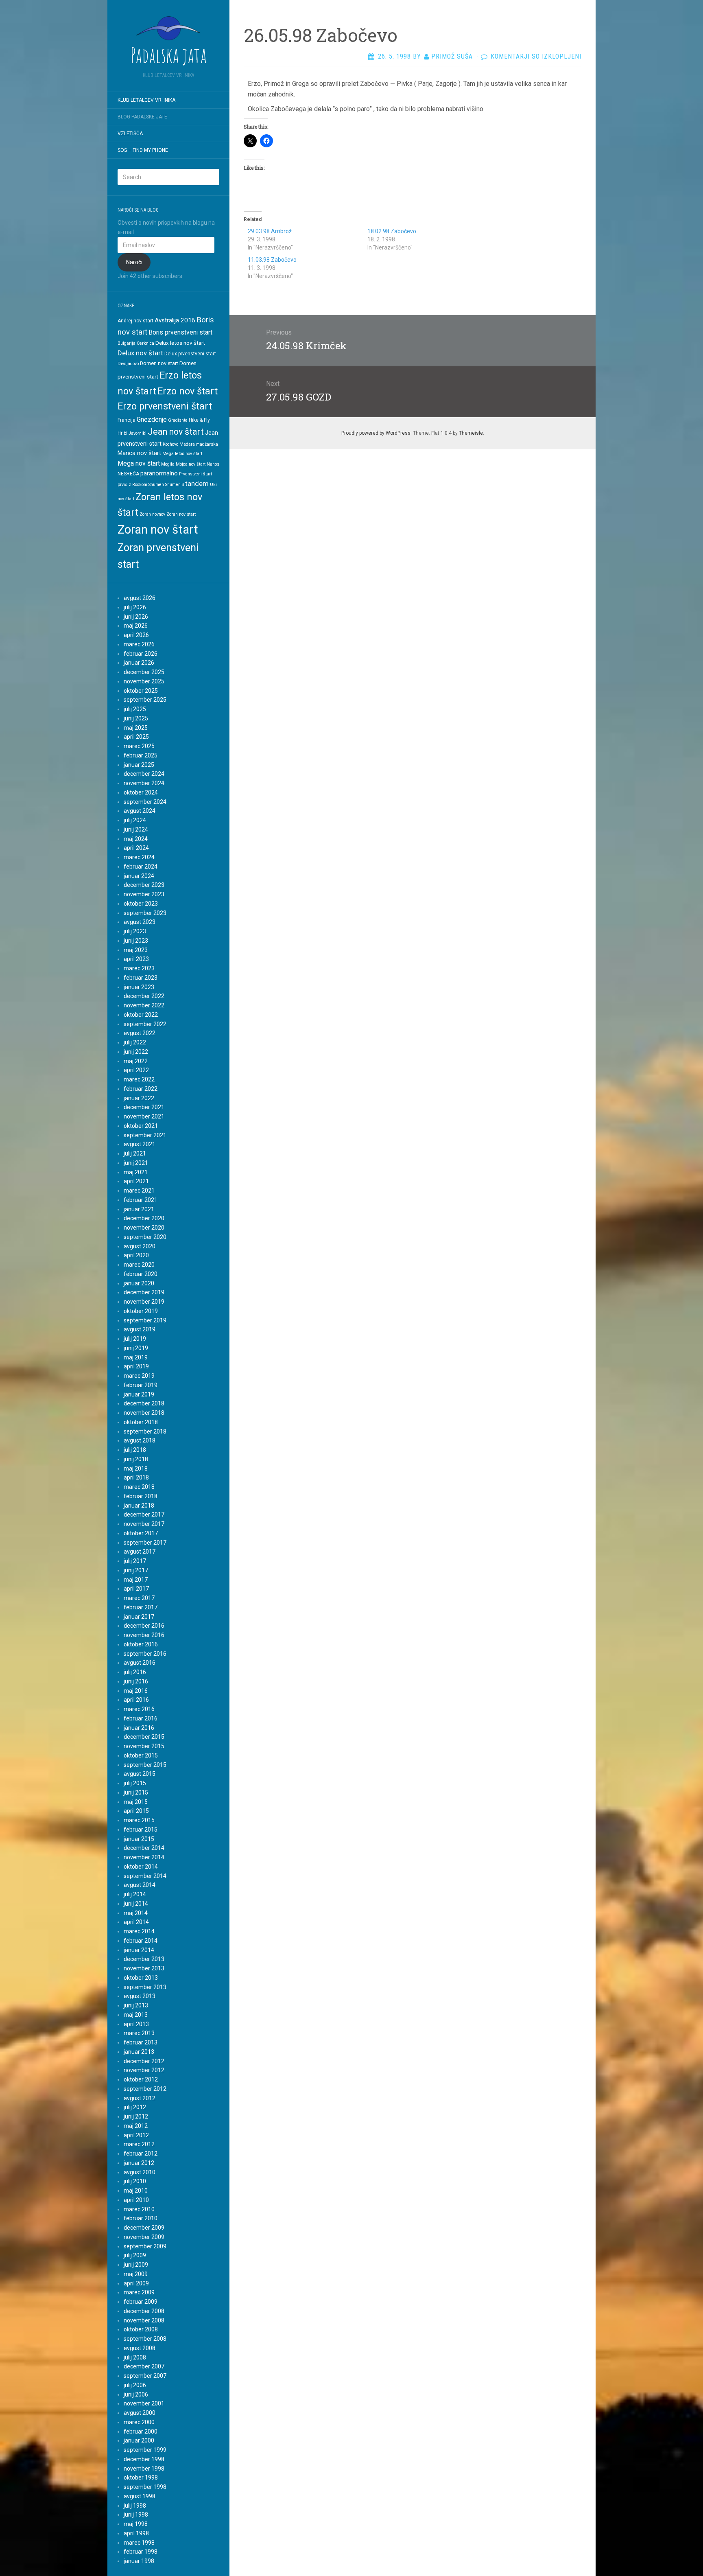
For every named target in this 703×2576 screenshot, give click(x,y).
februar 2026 (141, 654)
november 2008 (144, 2320)
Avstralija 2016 (175, 320)
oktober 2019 (141, 1311)
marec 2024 (139, 857)
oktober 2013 (141, 1978)
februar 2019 (141, 1385)
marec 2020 (139, 1265)
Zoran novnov (152, 514)
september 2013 (145, 1987)
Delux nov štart (140, 353)
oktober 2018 (141, 1422)
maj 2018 (136, 1469)
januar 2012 (139, 2163)
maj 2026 (136, 626)
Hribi (122, 433)
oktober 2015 (141, 1755)
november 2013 (144, 1968)
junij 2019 (136, 1348)
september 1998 (145, 2487)
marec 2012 (139, 2144)
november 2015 (144, 1746)
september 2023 (145, 913)
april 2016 (136, 1700)
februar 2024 (141, 867)
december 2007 (144, 2366)
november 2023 (144, 894)
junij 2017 (136, 1570)
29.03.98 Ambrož (270, 231)
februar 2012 (141, 2154)
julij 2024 (135, 820)
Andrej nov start (135, 321)
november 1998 (144, 2469)
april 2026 (136, 635)
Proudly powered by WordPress (376, 433)
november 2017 (144, 1524)
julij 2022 (135, 1042)
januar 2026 (139, 663)
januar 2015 (139, 1839)
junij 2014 (136, 1904)
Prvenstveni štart (195, 474)
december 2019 (144, 1292)
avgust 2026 (140, 598)
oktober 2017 (141, 1533)
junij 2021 (136, 1163)
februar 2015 (141, 1830)
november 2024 (144, 783)
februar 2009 (141, 2302)
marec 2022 (139, 1079)
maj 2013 (136, 2015)
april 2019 (136, 1366)
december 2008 (144, 2311)
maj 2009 (136, 2274)
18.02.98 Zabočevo (392, 231)
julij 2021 (135, 1153)
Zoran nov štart (158, 530)
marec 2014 (139, 1931)
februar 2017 (141, 1607)
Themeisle (471, 433)
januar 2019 (139, 1394)
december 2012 (144, 2061)
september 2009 (145, 2246)
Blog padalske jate (142, 117)
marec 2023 (139, 968)
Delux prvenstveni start (190, 354)
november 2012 (144, 2070)
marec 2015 (139, 1820)
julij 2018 (135, 1450)
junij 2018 (136, 1459)
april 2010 (136, 2200)
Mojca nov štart (191, 464)
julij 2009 (135, 2255)
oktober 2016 (141, 1644)
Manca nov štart (139, 453)
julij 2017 (135, 1561)
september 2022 (145, 1024)
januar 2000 (139, 2440)
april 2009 (136, 2283)
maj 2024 (136, 839)
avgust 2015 (140, 1774)
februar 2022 (141, 1089)
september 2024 (145, 802)
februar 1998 (141, 2552)
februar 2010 (141, 2218)
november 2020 (144, 1228)
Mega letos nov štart (182, 454)
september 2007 (145, 2376)
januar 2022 (139, 1098)
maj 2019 (136, 1357)
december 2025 (144, 672)
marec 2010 (139, 2209)
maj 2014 (136, 1913)
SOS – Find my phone (143, 150)
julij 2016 (135, 1672)
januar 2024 (139, 876)
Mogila (168, 464)
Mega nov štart (139, 463)
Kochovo (170, 444)
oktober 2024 (141, 792)
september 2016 (145, 1654)
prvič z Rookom (132, 485)
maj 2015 (136, 1802)
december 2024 (144, 774)
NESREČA (128, 474)
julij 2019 (135, 1339)
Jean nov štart (176, 432)
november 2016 (144, 1635)
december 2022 (144, 996)
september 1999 (145, 2450)
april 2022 (136, 1070)
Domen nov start (159, 363)
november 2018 (144, 1413)
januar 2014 (139, 1950)
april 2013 (136, 2024)
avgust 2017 (140, 1552)
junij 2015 (136, 1792)
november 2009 (144, 2237)
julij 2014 (135, 1894)
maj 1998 (136, 2524)
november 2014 (144, 1857)
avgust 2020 (140, 1246)
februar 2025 (141, 755)
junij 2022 (136, 1052)
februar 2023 (141, 978)
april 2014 (136, 1922)
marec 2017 (139, 1598)
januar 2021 (139, 1209)
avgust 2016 (140, 1663)
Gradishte (178, 420)
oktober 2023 (141, 904)
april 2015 (136, 1811)
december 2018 (144, 1403)
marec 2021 (139, 1191)
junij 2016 (136, 1681)
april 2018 (136, 1477)
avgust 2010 (140, 2172)
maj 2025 (136, 728)
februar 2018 (141, 1496)
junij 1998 (136, 2515)
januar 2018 (139, 1506)
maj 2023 (136, 950)
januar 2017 (139, 1617)
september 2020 (145, 1237)
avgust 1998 (140, 2496)
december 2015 (144, 1737)
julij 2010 (135, 2181)
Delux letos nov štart (180, 343)
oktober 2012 (141, 2079)
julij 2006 (135, 2385)
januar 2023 (139, 987)
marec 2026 (139, 644)
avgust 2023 (140, 922)
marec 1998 (139, 2543)
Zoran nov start (181, 514)
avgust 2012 (140, 2098)
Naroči (134, 262)
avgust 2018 (140, 1440)
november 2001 (144, 2403)
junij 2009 (136, 2265)
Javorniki (138, 433)
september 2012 (145, 2089)
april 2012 (136, 2135)
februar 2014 (141, 1941)
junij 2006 (136, 2394)
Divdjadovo (128, 364)
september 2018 (145, 1431)
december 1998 (144, 2459)
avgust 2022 (140, 1033)
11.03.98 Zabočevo (272, 260)
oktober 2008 (141, 2329)
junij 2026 (136, 617)
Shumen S (175, 485)
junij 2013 (136, 2005)
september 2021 (145, 1135)
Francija (127, 420)
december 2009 (144, 2228)
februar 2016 (141, 1718)
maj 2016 (136, 1691)
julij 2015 (135, 1783)
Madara (187, 444)
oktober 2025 (141, 691)
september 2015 (145, 1765)
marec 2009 (139, 2292)
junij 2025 (136, 718)
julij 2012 (135, 2107)
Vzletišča (130, 134)
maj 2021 (136, 1172)
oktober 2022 (141, 1015)
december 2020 (144, 1218)
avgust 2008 (140, 2348)
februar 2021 (141, 1200)
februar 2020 (141, 1274)
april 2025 (136, 737)
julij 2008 (135, 2357)
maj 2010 (136, 2191)
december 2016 (144, 1626)
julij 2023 (135, 931)
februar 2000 (141, 2432)
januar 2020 (139, 1283)
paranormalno (159, 473)
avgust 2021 (140, 1144)
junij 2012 (136, 2116)
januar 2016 (139, 1728)
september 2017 (145, 1543)
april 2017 (136, 1589)
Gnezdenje (152, 419)
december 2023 (144, 885)
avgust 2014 (140, 1885)
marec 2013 (139, 2033)
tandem (197, 484)
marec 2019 (139, 1376)
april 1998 (136, 2533)
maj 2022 (136, 1061)
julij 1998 (135, 2506)
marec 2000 (139, 2422)
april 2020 (136, 1255)
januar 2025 (139, 765)
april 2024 (136, 848)
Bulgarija (127, 343)
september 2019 (145, 1320)
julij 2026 (135, 607)
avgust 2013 (140, 1996)
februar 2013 (141, 2042)
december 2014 (144, 1848)
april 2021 (136, 1181)
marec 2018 (139, 1487)
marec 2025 (139, 746)
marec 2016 (139, 1709)
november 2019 (144, 1302)
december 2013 (144, 1959)
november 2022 (144, 1005)
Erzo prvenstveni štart (165, 406)
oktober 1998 (141, 2478)
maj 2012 (136, 2126)
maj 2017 (136, 1580)
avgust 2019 (140, 1329)
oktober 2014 (141, 1867)
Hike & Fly (199, 420)
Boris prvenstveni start (180, 332)
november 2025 (144, 681)
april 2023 (136, 959)
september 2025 (145, 700)
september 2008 (145, 2339)
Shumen (156, 485)
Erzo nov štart (188, 391)
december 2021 (144, 1107)
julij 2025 (135, 709)
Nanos (213, 464)
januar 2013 (139, 2052)
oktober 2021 (141, 1126)
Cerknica (145, 343)
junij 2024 (136, 829)
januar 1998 (139, 2561)
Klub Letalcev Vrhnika (146, 100)
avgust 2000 (140, 2413)
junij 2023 (136, 941)
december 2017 (144, 1515)
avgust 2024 (140, 811)
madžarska (207, 444)
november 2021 (144, 1116)
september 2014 (145, 1876)
